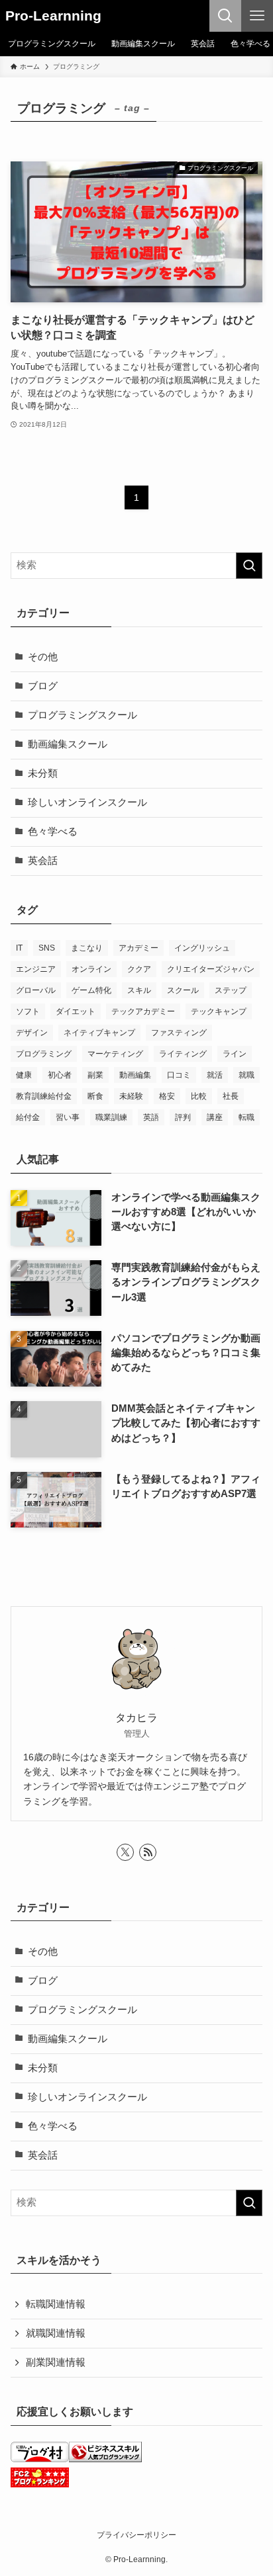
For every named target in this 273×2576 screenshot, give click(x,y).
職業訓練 (111, 1117)
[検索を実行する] (249, 566)
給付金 (28, 1117)
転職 (246, 1117)
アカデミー (138, 948)
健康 (24, 1075)
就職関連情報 (56, 2333)
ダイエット (76, 1011)
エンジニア (36, 969)
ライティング (183, 1054)
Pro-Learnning (53, 16)
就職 (246, 1075)
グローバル (36, 990)
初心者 (60, 1075)
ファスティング (179, 1033)
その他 (43, 657)
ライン (235, 1054)
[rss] (148, 1852)
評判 (183, 1117)
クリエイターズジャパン (211, 969)
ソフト (28, 1011)
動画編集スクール (68, 744)
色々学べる (53, 832)
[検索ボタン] (225, 16)
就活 (215, 1075)
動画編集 (135, 1075)
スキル (139, 990)
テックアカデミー (143, 1011)
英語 (151, 1117)
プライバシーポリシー (136, 2535)
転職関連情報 (56, 2304)
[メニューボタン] (257, 16)
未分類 (43, 773)
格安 (167, 1096)
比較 (199, 1096)
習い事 (68, 1117)
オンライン (91, 969)
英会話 (43, 861)
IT (19, 948)
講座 (215, 1117)
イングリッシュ (202, 948)
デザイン (32, 1033)
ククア (139, 969)
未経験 (131, 1096)
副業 (95, 1075)
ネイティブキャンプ (99, 1033)
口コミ (179, 1075)
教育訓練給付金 (44, 1096)
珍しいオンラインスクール (87, 802)
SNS (47, 948)
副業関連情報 (56, 2362)
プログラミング (44, 1054)
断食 (95, 1096)
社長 (231, 1096)
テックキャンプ (219, 1011)
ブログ (43, 686)
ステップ (231, 990)
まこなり (87, 948)
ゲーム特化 (91, 990)
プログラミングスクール (82, 715)
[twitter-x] (125, 1852)
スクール (183, 990)
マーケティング (115, 1054)
